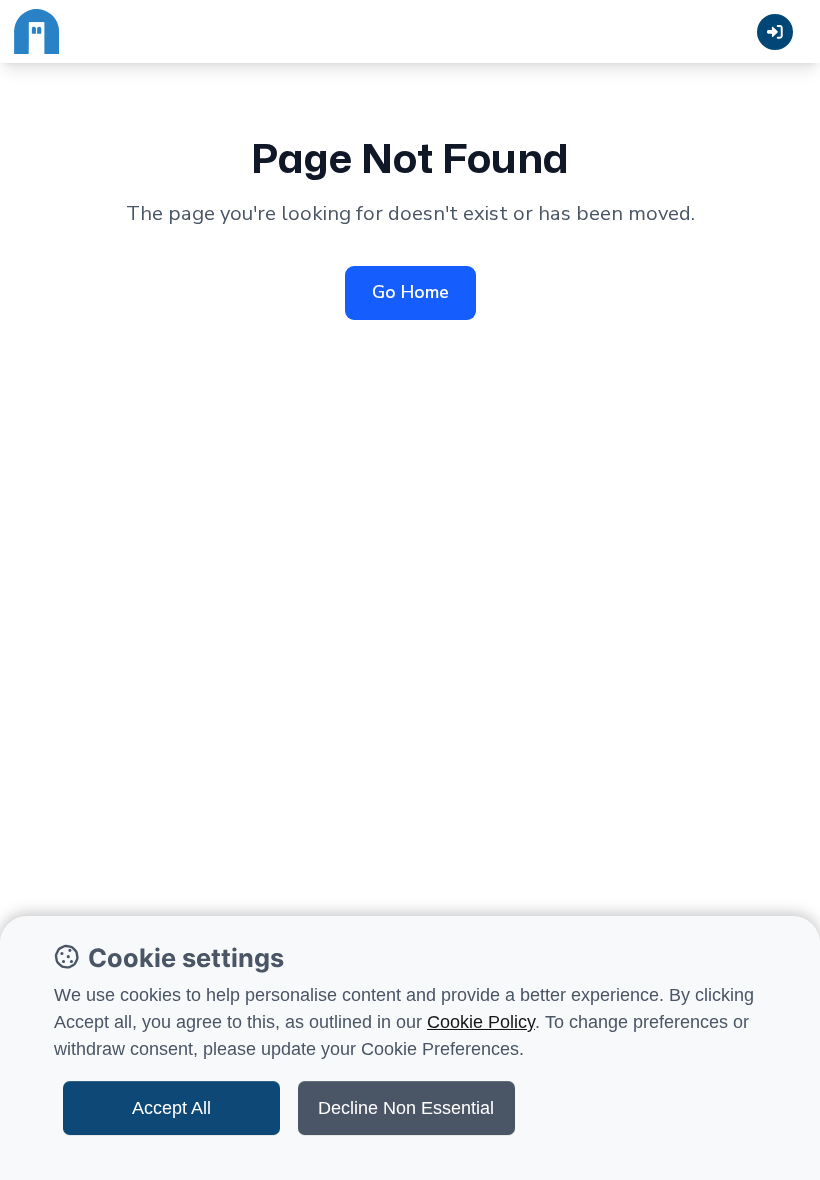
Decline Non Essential (406, 1108)
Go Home (410, 292)
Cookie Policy (481, 1022)
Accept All (171, 1108)
